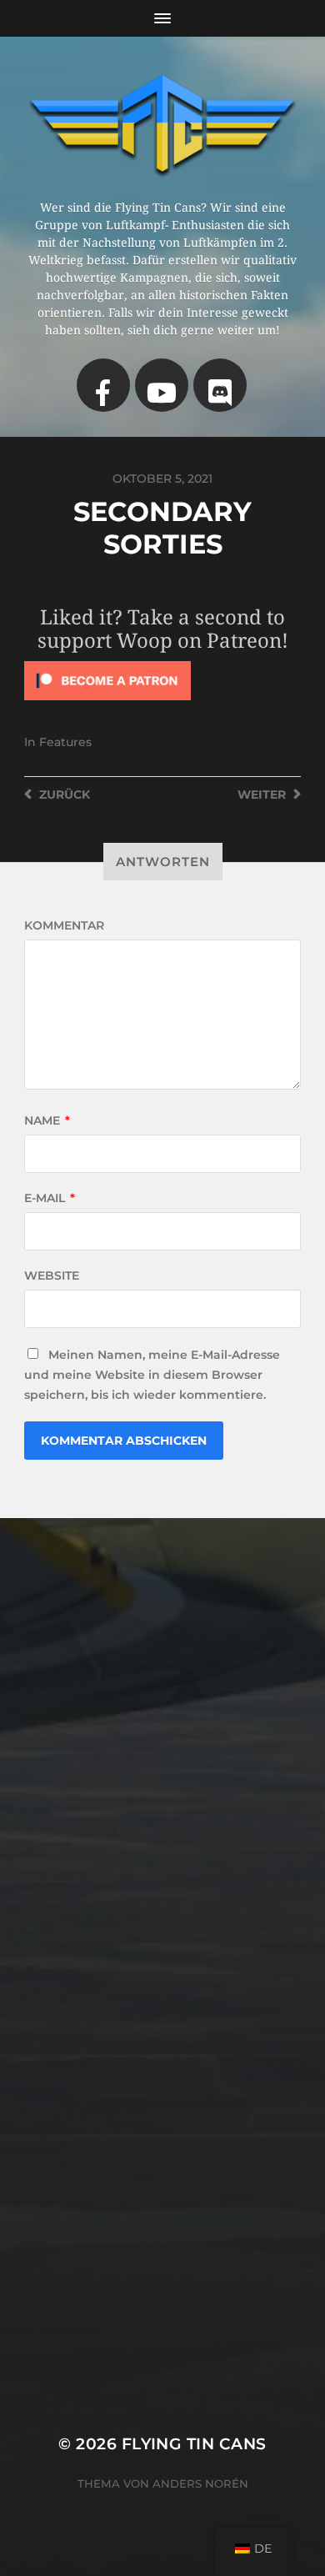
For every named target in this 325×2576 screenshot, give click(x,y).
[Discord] (220, 385)
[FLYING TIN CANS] (163, 124)
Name (47, 1120)
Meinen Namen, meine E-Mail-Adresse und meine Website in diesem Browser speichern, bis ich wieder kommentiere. (152, 1375)
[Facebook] (103, 385)
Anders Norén (200, 2483)
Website (52, 1275)
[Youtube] (162, 385)
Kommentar (64, 925)
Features (65, 742)
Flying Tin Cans (194, 2444)
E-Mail (50, 1198)
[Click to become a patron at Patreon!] (162, 681)
